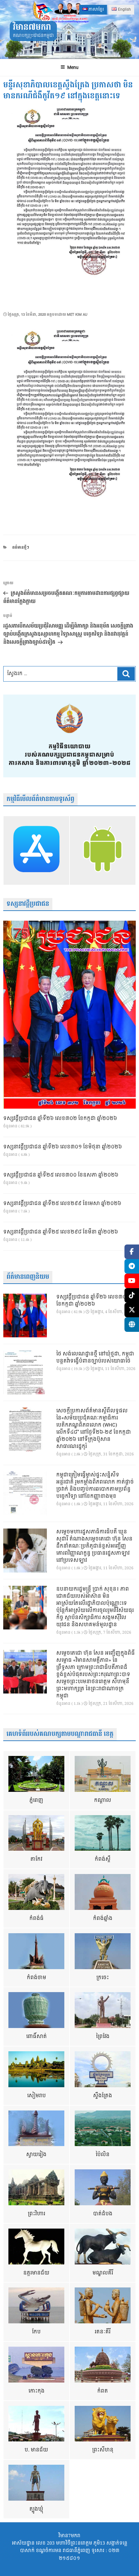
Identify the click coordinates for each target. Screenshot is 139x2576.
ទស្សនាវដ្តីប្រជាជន (28, 904)
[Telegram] (132, 1266)
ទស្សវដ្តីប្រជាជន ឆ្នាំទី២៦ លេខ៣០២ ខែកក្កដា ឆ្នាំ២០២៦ (60, 1119)
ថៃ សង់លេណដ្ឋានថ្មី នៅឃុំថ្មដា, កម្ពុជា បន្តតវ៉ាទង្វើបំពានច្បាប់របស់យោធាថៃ (95, 1358)
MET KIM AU (77, 315)
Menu (73, 67)
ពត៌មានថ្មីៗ (21, 548)
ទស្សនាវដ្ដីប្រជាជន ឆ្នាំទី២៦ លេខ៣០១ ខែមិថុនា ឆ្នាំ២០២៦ (63, 1147)
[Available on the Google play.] (103, 850)
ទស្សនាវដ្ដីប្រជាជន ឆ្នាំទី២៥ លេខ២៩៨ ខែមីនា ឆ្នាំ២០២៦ (61, 1232)
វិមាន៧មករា (32, 27)
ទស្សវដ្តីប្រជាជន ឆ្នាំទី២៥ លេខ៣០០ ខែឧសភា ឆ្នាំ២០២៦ (61, 1175)
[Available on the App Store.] (36, 850)
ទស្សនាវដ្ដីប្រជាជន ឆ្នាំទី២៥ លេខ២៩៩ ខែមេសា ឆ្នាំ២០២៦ (62, 1204)
